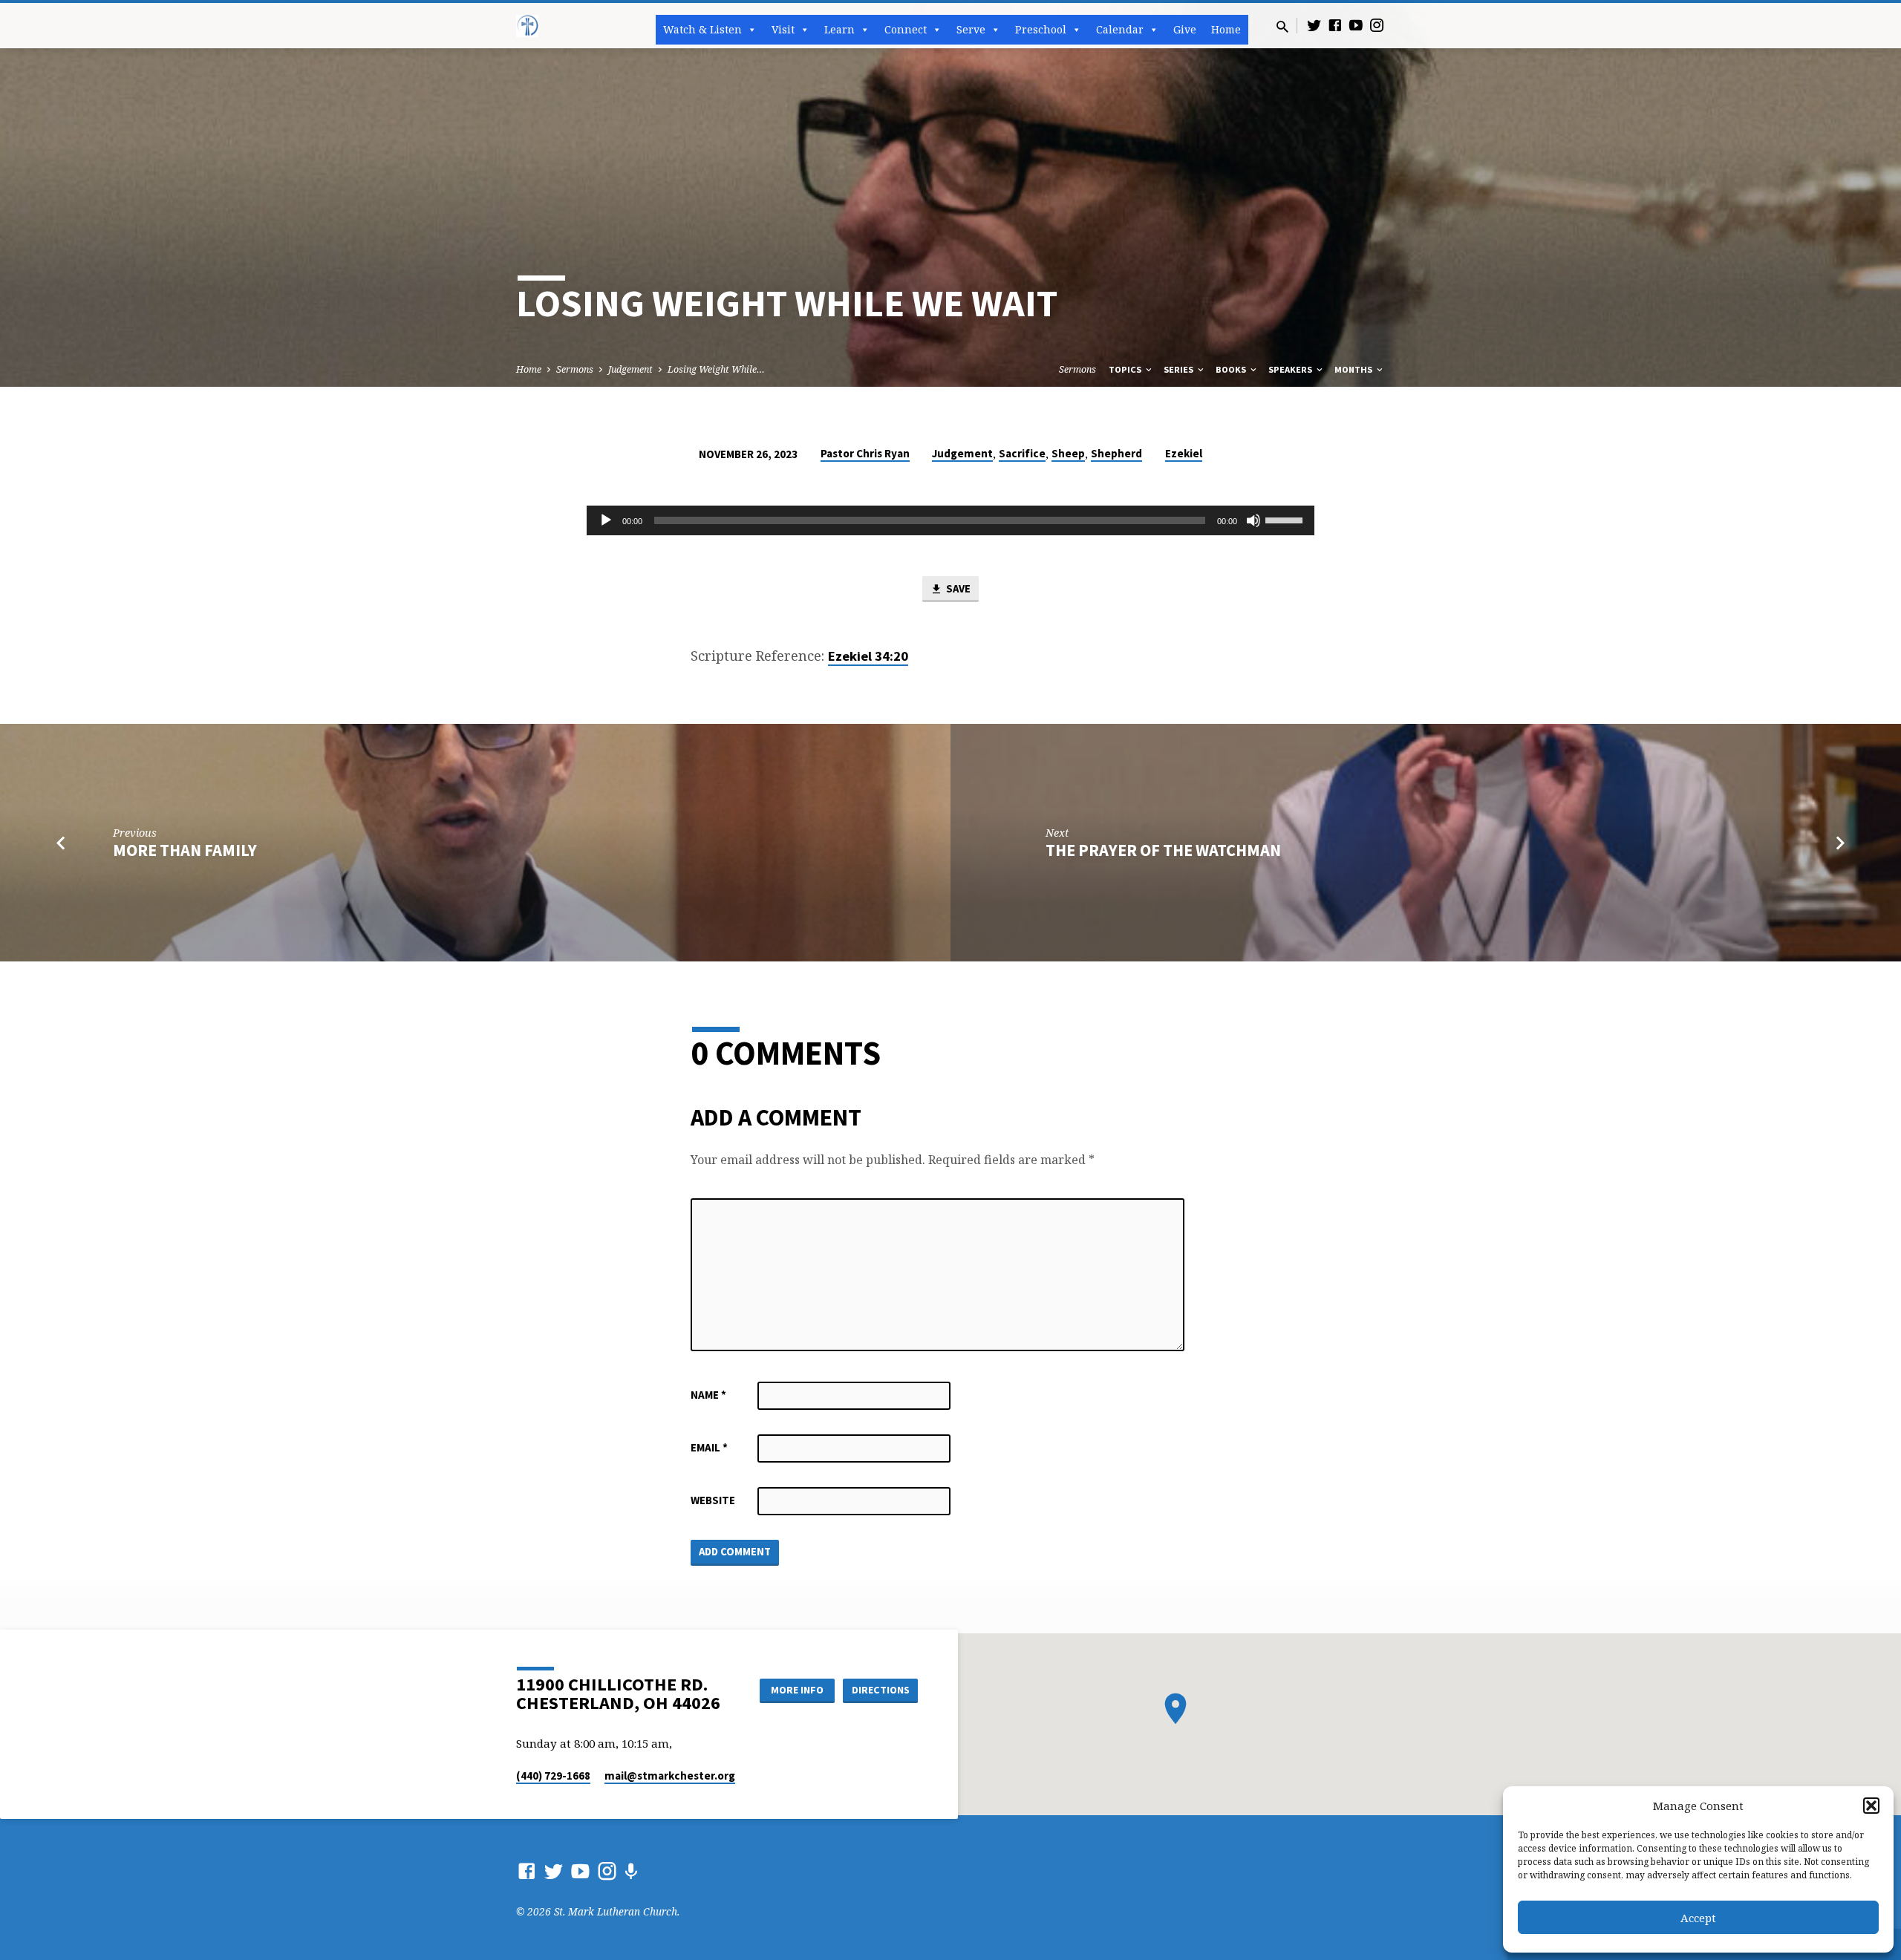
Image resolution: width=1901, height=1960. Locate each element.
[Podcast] (631, 1871)
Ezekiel (1184, 453)
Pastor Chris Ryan (865, 453)
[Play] (606, 520)
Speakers (1291, 369)
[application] (950, 520)
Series (1180, 369)
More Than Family (185, 850)
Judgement (630, 369)
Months (1354, 369)
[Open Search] (1282, 26)
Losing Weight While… (716, 369)
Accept (1698, 1918)
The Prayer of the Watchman (1163, 850)
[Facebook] (1335, 25)
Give (1185, 29)
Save (957, 588)
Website (713, 1500)
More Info (797, 1690)
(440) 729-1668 (553, 1776)
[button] (1871, 1806)
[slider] (1286, 519)
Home (1226, 29)
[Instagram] (1377, 25)
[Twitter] (1314, 25)
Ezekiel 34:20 (868, 656)
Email (709, 1447)
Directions (881, 1690)
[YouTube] (1356, 25)
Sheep (1068, 453)
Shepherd (1116, 453)
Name (708, 1395)
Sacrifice (1022, 453)
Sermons (575, 369)
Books (1232, 369)
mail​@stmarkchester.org (670, 1776)
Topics (1126, 369)
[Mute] (1253, 520)
